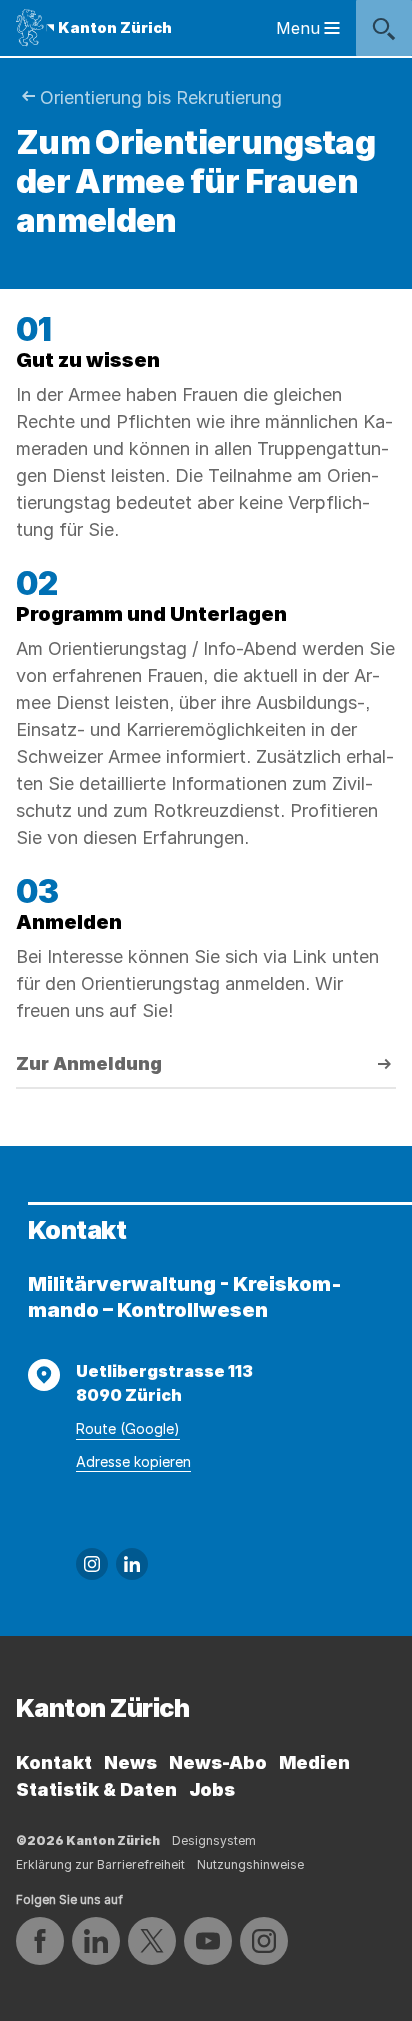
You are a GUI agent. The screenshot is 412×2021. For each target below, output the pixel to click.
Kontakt (54, 1762)
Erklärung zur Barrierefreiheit (100, 1864)
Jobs (212, 1789)
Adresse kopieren (133, 1461)
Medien (314, 1762)
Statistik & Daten (96, 1789)
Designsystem (214, 1840)
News (130, 1762)
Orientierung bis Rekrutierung (161, 97)
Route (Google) (128, 1428)
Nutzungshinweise (250, 1864)
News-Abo (218, 1762)
